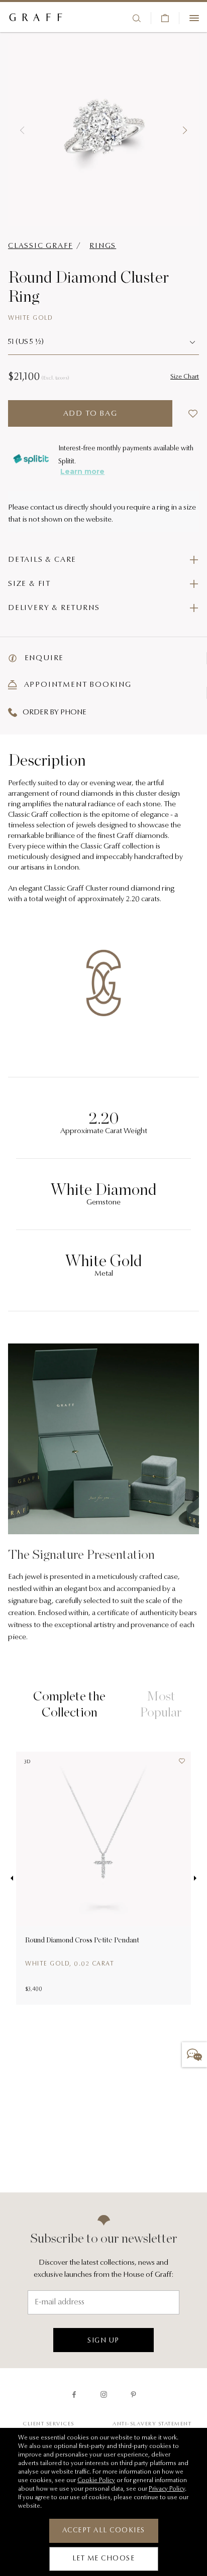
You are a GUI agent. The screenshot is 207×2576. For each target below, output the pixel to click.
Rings (103, 246)
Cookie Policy (96, 2481)
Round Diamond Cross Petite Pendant (82, 1940)
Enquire (43, 658)
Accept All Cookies (104, 2531)
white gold (30, 318)
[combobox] (103, 343)
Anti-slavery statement (152, 2424)
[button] (22, 131)
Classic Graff (40, 246)
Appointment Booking (77, 685)
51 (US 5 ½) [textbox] (26, 342)
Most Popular (161, 1703)
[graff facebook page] (74, 2395)
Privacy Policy (167, 2489)
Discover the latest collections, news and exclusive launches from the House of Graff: (103, 2269)
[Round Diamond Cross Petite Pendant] (103, 1839)
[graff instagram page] (104, 2395)
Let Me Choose (104, 2559)
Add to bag (90, 414)
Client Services (48, 2424)
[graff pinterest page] (133, 2395)
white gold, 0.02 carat (70, 1964)
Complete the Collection (69, 1703)
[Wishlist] (179, 1764)
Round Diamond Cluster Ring (88, 286)
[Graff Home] (36, 18)
